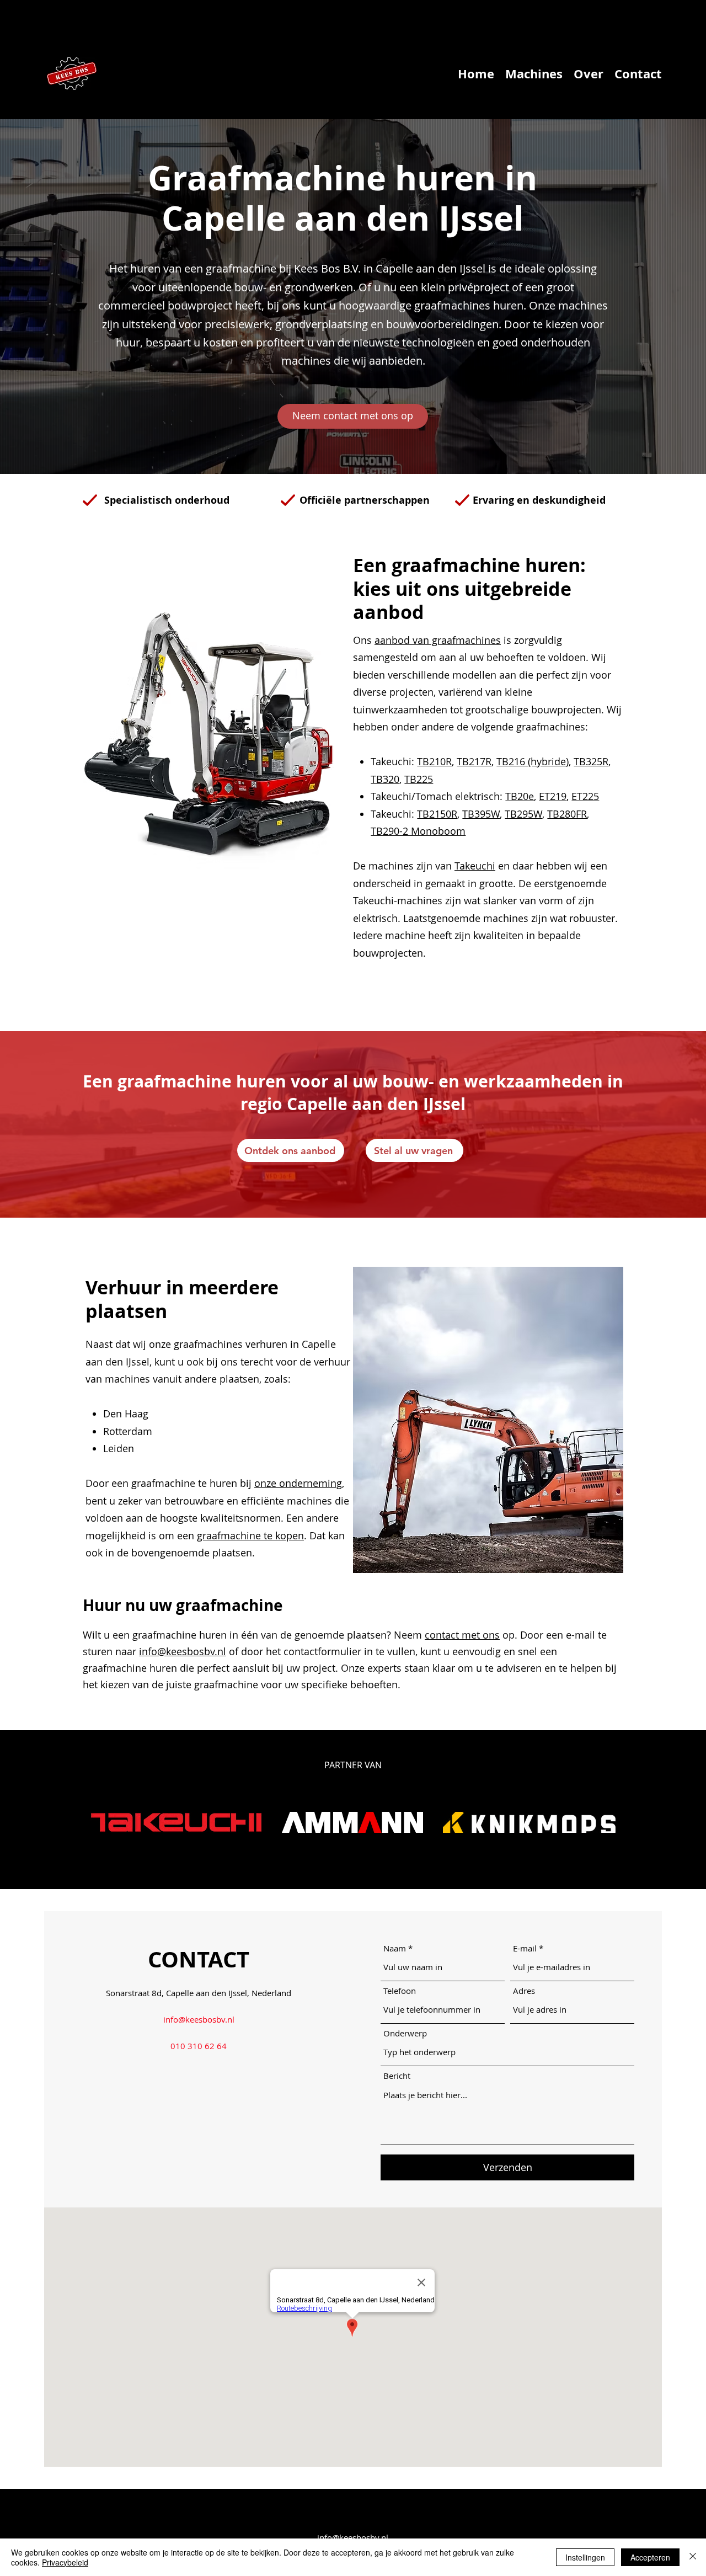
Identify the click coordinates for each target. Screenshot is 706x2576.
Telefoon (400, 1991)
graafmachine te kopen (250, 1535)
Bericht (397, 2076)
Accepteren (650, 2557)
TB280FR (567, 814)
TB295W (523, 814)
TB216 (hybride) (533, 761)
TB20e (520, 796)
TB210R (434, 761)
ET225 (585, 796)
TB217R (474, 761)
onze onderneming (298, 1483)
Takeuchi (475, 866)
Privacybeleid (65, 2562)
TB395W (481, 814)
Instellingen (585, 2557)
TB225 (419, 779)
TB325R (591, 761)
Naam (395, 1948)
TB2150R (437, 814)
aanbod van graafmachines (438, 640)
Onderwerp (405, 2033)
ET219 (553, 796)
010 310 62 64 (199, 2046)
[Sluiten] (693, 2557)
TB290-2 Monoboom (418, 831)
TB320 (385, 779)
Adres (524, 1991)
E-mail (525, 1948)
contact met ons (462, 1635)
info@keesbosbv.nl (183, 1651)
